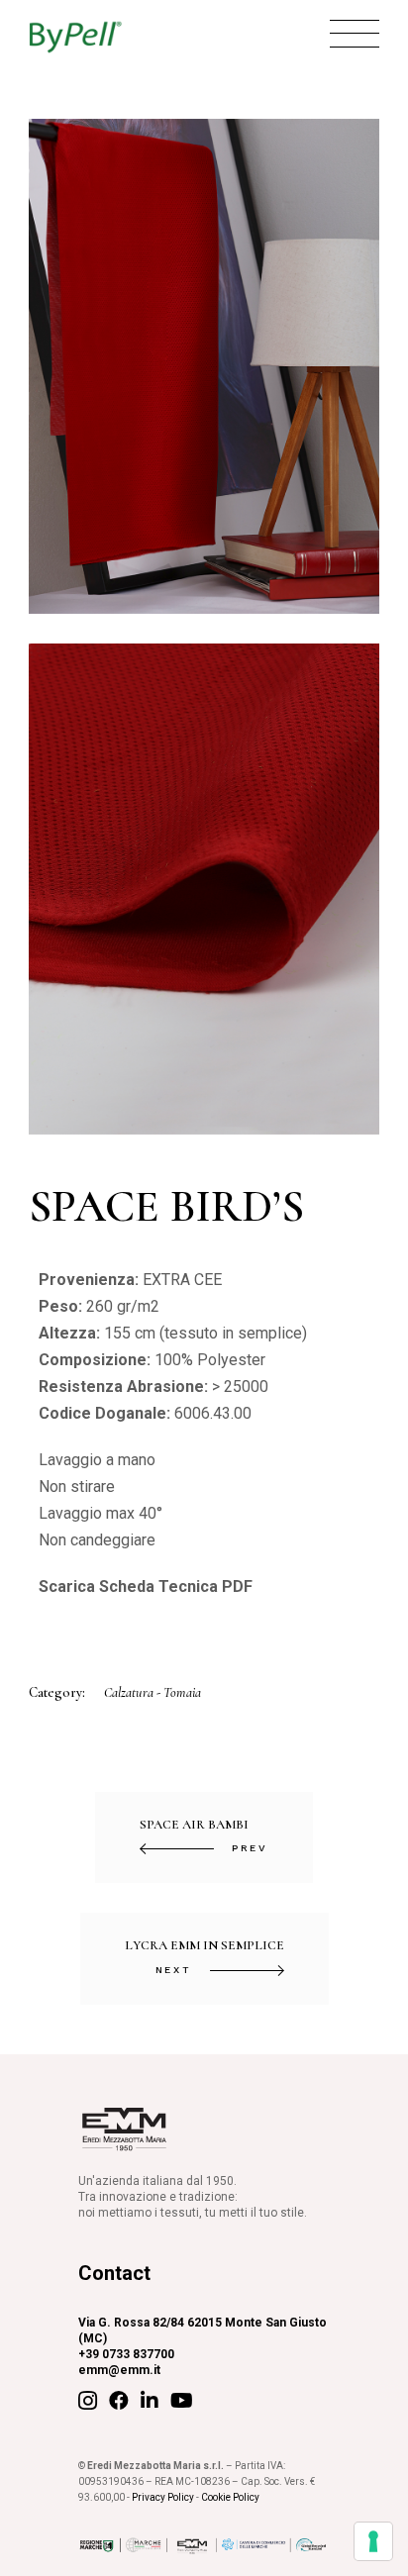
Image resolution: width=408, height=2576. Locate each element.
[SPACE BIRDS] (204, 366)
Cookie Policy (230, 2497)
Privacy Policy (163, 2497)
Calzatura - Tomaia (153, 1692)
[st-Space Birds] (204, 889)
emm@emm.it (119, 2370)
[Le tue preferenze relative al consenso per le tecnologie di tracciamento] (373, 2541)
